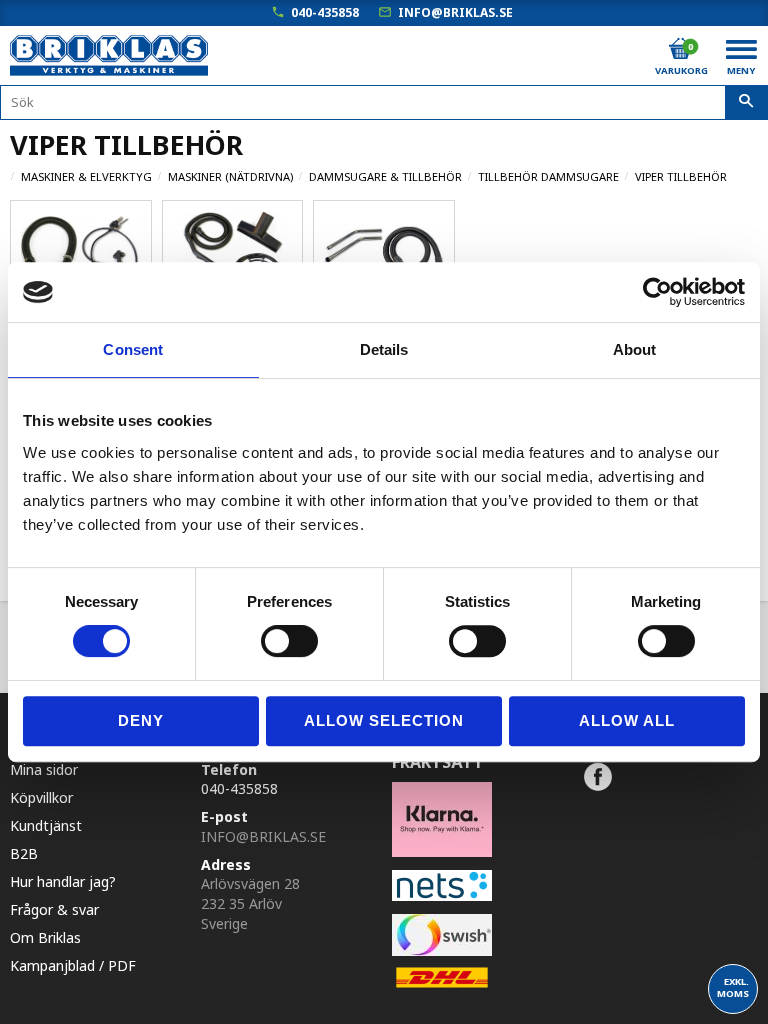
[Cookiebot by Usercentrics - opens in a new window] (657, 292)
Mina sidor (44, 769)
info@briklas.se (455, 12)
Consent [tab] (133, 349)
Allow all (627, 720)
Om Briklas (45, 937)
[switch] (289, 641)
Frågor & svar (54, 909)
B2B (24, 853)
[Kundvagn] (680, 49)
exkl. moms (733, 987)
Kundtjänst (46, 825)
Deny (141, 720)
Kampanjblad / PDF (73, 965)
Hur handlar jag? (63, 881)
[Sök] (746, 103)
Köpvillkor (41, 797)
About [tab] (635, 349)
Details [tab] (384, 349)
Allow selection (384, 720)
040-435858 (325, 12)
